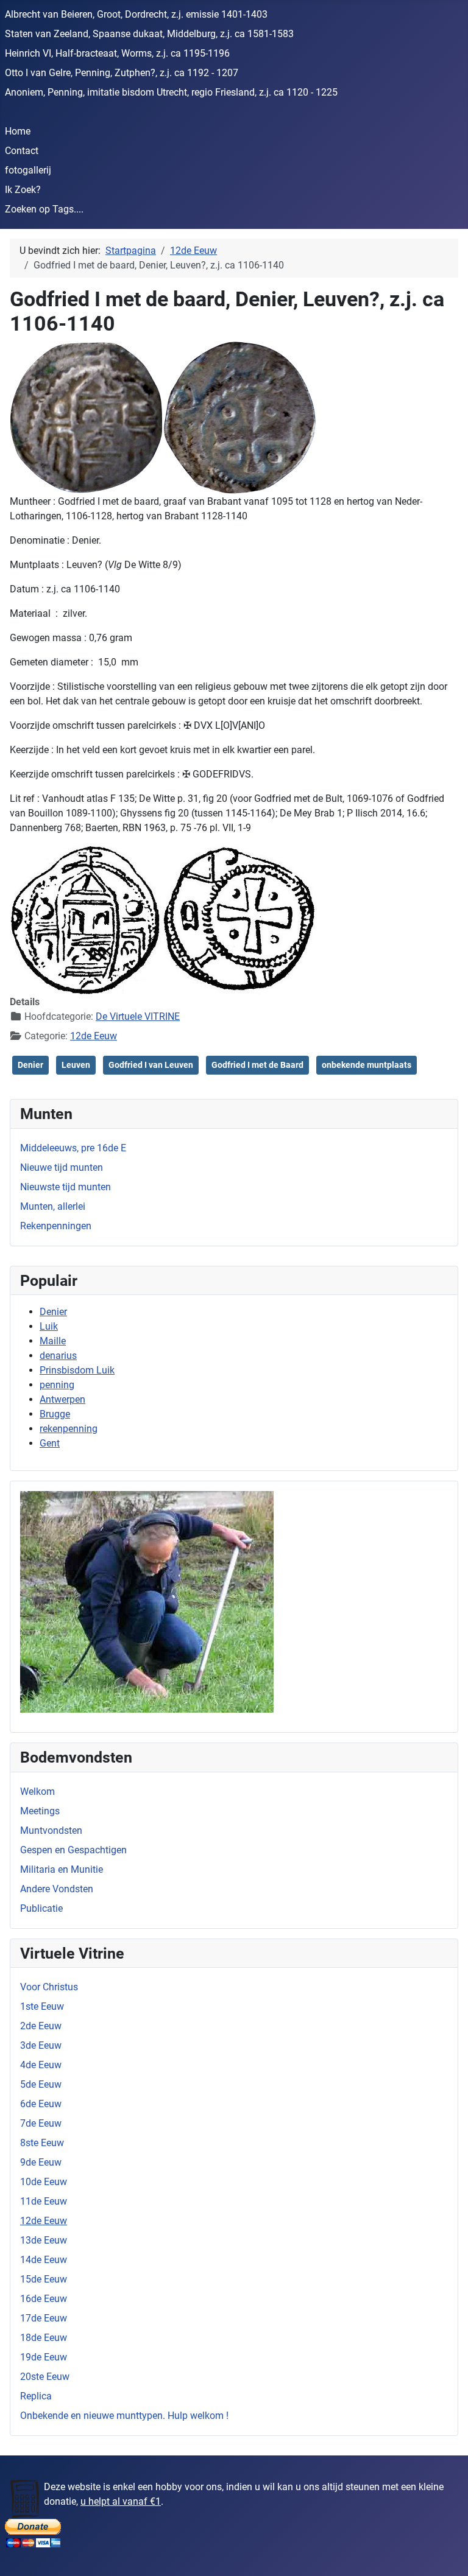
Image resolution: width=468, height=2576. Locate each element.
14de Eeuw (44, 2260)
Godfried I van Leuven (151, 1065)
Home (18, 131)
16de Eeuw (44, 2299)
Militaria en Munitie (62, 1869)
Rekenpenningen (56, 1226)
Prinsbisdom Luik (77, 1370)
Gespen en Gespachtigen (73, 1850)
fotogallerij (28, 170)
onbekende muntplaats (367, 1065)
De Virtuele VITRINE (138, 1016)
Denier (53, 1312)
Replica (36, 2396)
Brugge (55, 1414)
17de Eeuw (44, 2318)
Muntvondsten (51, 1830)
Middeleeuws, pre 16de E (73, 1148)
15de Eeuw (44, 2279)
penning (57, 1385)
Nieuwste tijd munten (66, 1187)
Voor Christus (49, 1987)
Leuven (76, 1065)
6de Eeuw (41, 2104)
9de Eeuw (41, 2162)
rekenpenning (69, 1429)
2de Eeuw (41, 2026)
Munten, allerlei (53, 1206)
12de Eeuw (44, 2221)
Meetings (40, 1811)
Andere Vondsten (57, 1889)
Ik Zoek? (23, 190)
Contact (22, 151)
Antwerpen (62, 1399)
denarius (58, 1356)
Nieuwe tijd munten (62, 1167)
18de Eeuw (44, 2338)
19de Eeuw (44, 2357)
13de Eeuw (44, 2240)
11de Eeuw (44, 2201)
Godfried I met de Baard (257, 1065)
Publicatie (41, 1908)
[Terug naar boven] (447, 2553)
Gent (50, 1443)
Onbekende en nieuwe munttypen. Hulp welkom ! (124, 2416)
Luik (49, 1326)
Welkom (37, 1792)
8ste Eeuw (42, 2143)
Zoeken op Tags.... (44, 209)
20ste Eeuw (45, 2377)
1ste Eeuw (42, 2006)
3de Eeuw (41, 2045)
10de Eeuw (44, 2182)
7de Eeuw (41, 2123)
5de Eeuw (41, 2084)
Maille (53, 1341)
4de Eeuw (41, 2065)
